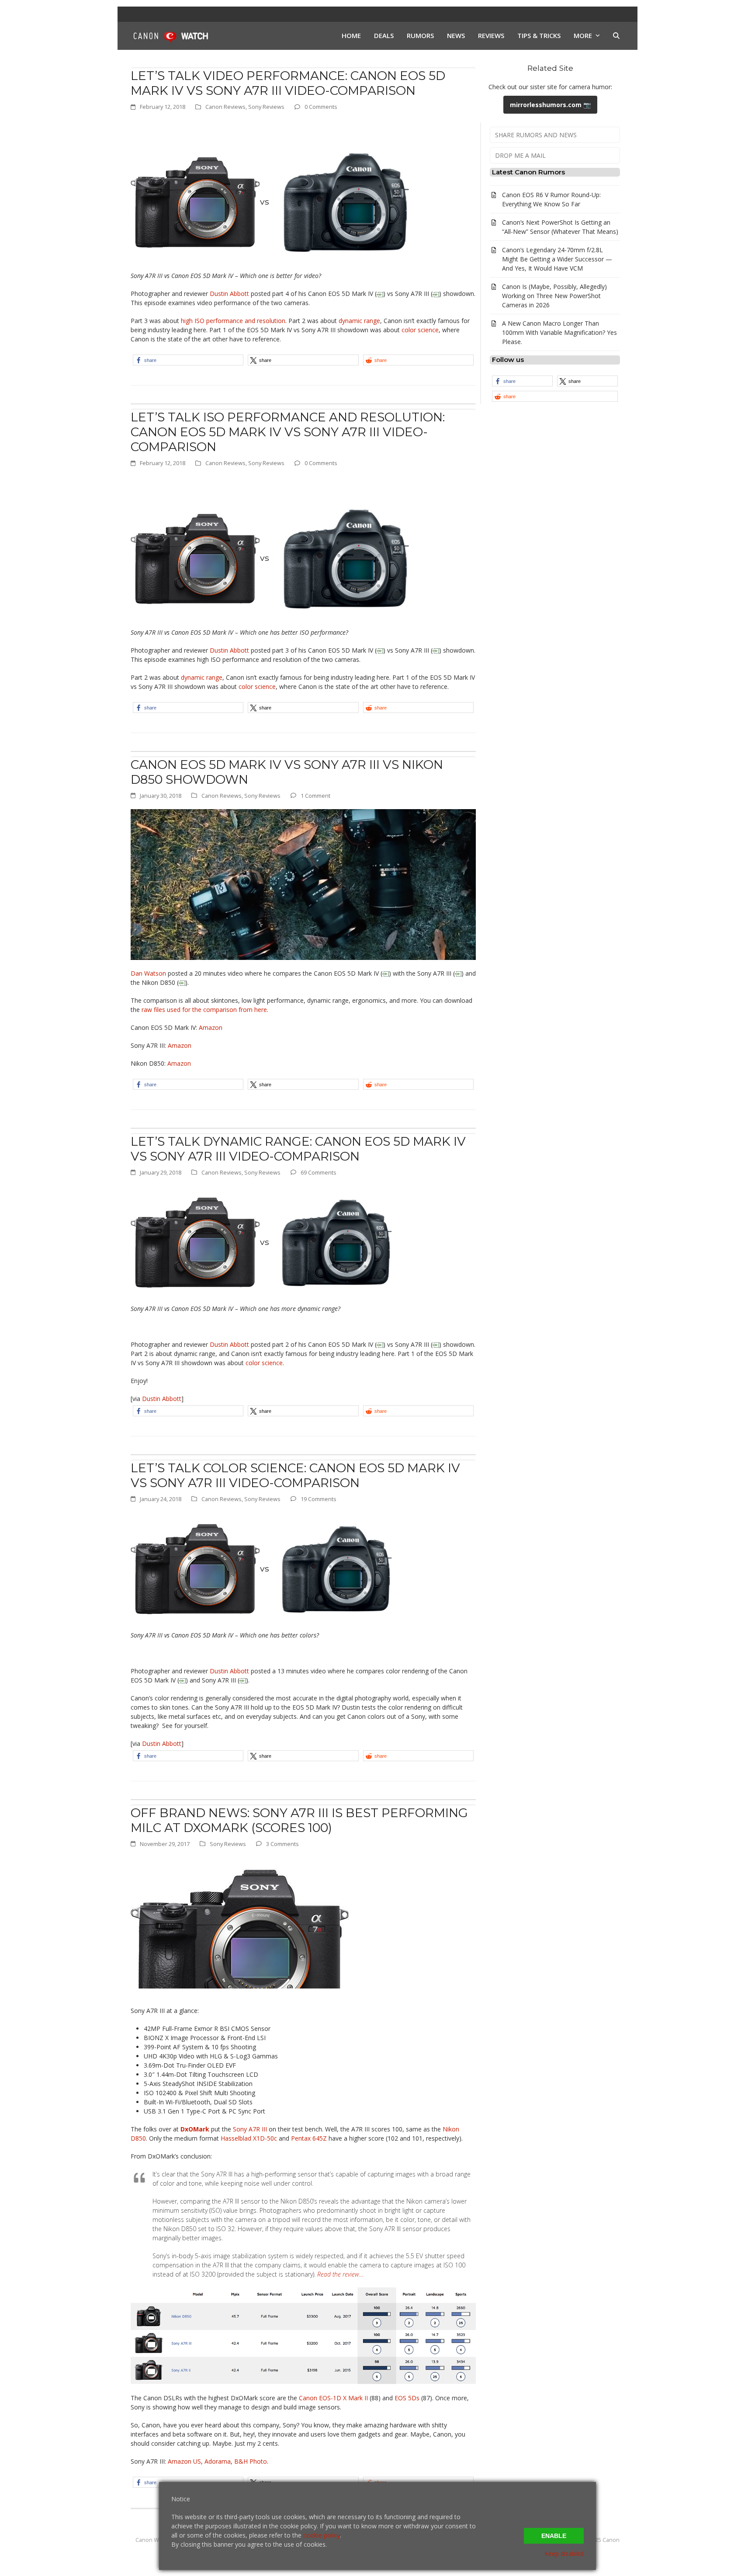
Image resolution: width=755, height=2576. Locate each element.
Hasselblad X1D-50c (249, 2138)
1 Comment (315, 796)
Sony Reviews (266, 107)
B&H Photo (251, 2461)
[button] (616, 36)
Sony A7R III (250, 2129)
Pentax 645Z (309, 2138)
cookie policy (322, 2535)
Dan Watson (148, 973)
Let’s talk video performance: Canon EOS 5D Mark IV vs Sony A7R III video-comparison (288, 83)
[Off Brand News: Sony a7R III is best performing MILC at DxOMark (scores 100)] (240, 1922)
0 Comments (321, 107)
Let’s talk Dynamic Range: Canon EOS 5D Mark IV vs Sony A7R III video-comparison (298, 1149)
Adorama (218, 2461)
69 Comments (319, 1172)
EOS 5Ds (407, 2398)
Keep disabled (564, 2553)
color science (420, 330)
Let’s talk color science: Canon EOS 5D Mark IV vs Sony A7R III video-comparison (295, 1475)
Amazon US (184, 2461)
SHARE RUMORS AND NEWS (536, 135)
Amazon (211, 1027)
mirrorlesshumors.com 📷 (550, 105)
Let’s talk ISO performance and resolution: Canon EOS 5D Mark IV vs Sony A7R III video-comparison (288, 432)
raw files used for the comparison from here (204, 1010)
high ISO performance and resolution (233, 321)
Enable (554, 2536)
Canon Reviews (225, 107)
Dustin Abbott (229, 294)
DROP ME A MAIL (520, 155)
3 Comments (282, 1844)
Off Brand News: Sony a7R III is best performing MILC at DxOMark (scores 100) (299, 1820)
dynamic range (359, 321)
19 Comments (319, 1499)
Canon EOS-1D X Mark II (333, 2398)
